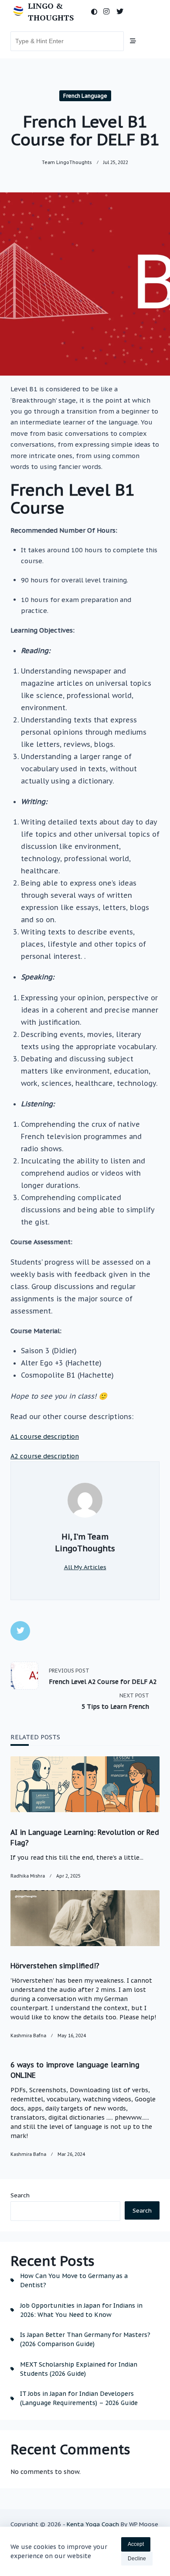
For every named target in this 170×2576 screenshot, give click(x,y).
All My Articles (85, 1567)
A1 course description (45, 1436)
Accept (136, 2544)
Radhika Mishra (28, 1876)
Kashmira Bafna (28, 2035)
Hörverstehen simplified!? (55, 1966)
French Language (85, 96)
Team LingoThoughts (67, 162)
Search (20, 2195)
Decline (137, 2559)
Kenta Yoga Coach (93, 2524)
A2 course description (45, 1456)
